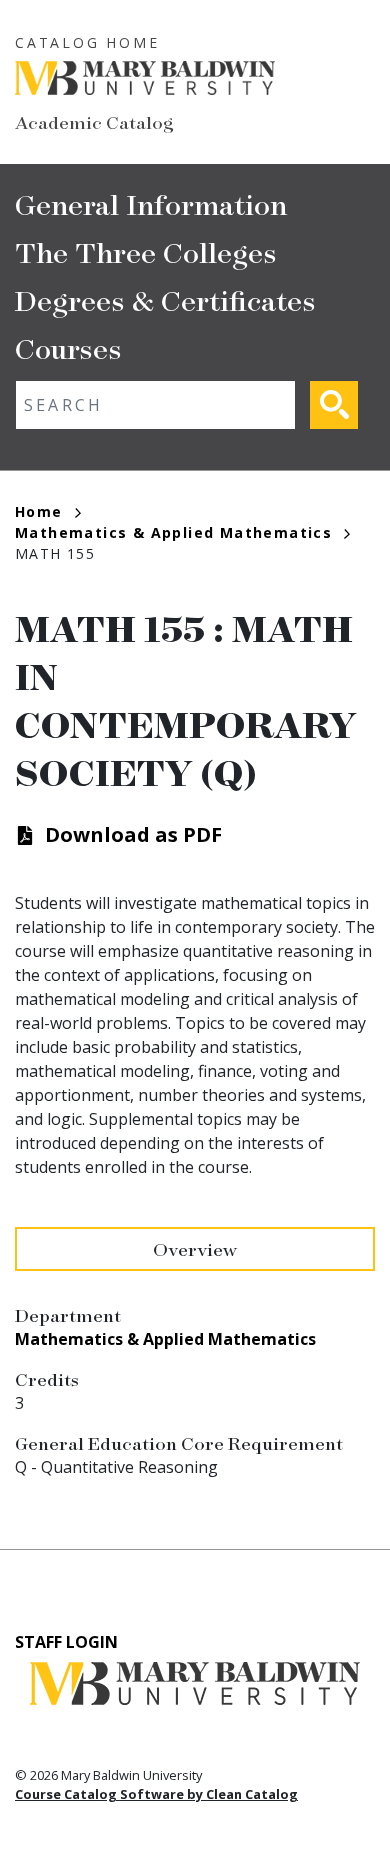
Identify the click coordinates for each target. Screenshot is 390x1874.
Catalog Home (87, 42)
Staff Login (66, 1642)
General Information (151, 203)
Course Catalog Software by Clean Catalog (156, 1794)
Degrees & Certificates (165, 299)
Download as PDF (133, 834)
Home (39, 511)
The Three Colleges (146, 251)
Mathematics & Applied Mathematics (173, 532)
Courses (68, 347)
